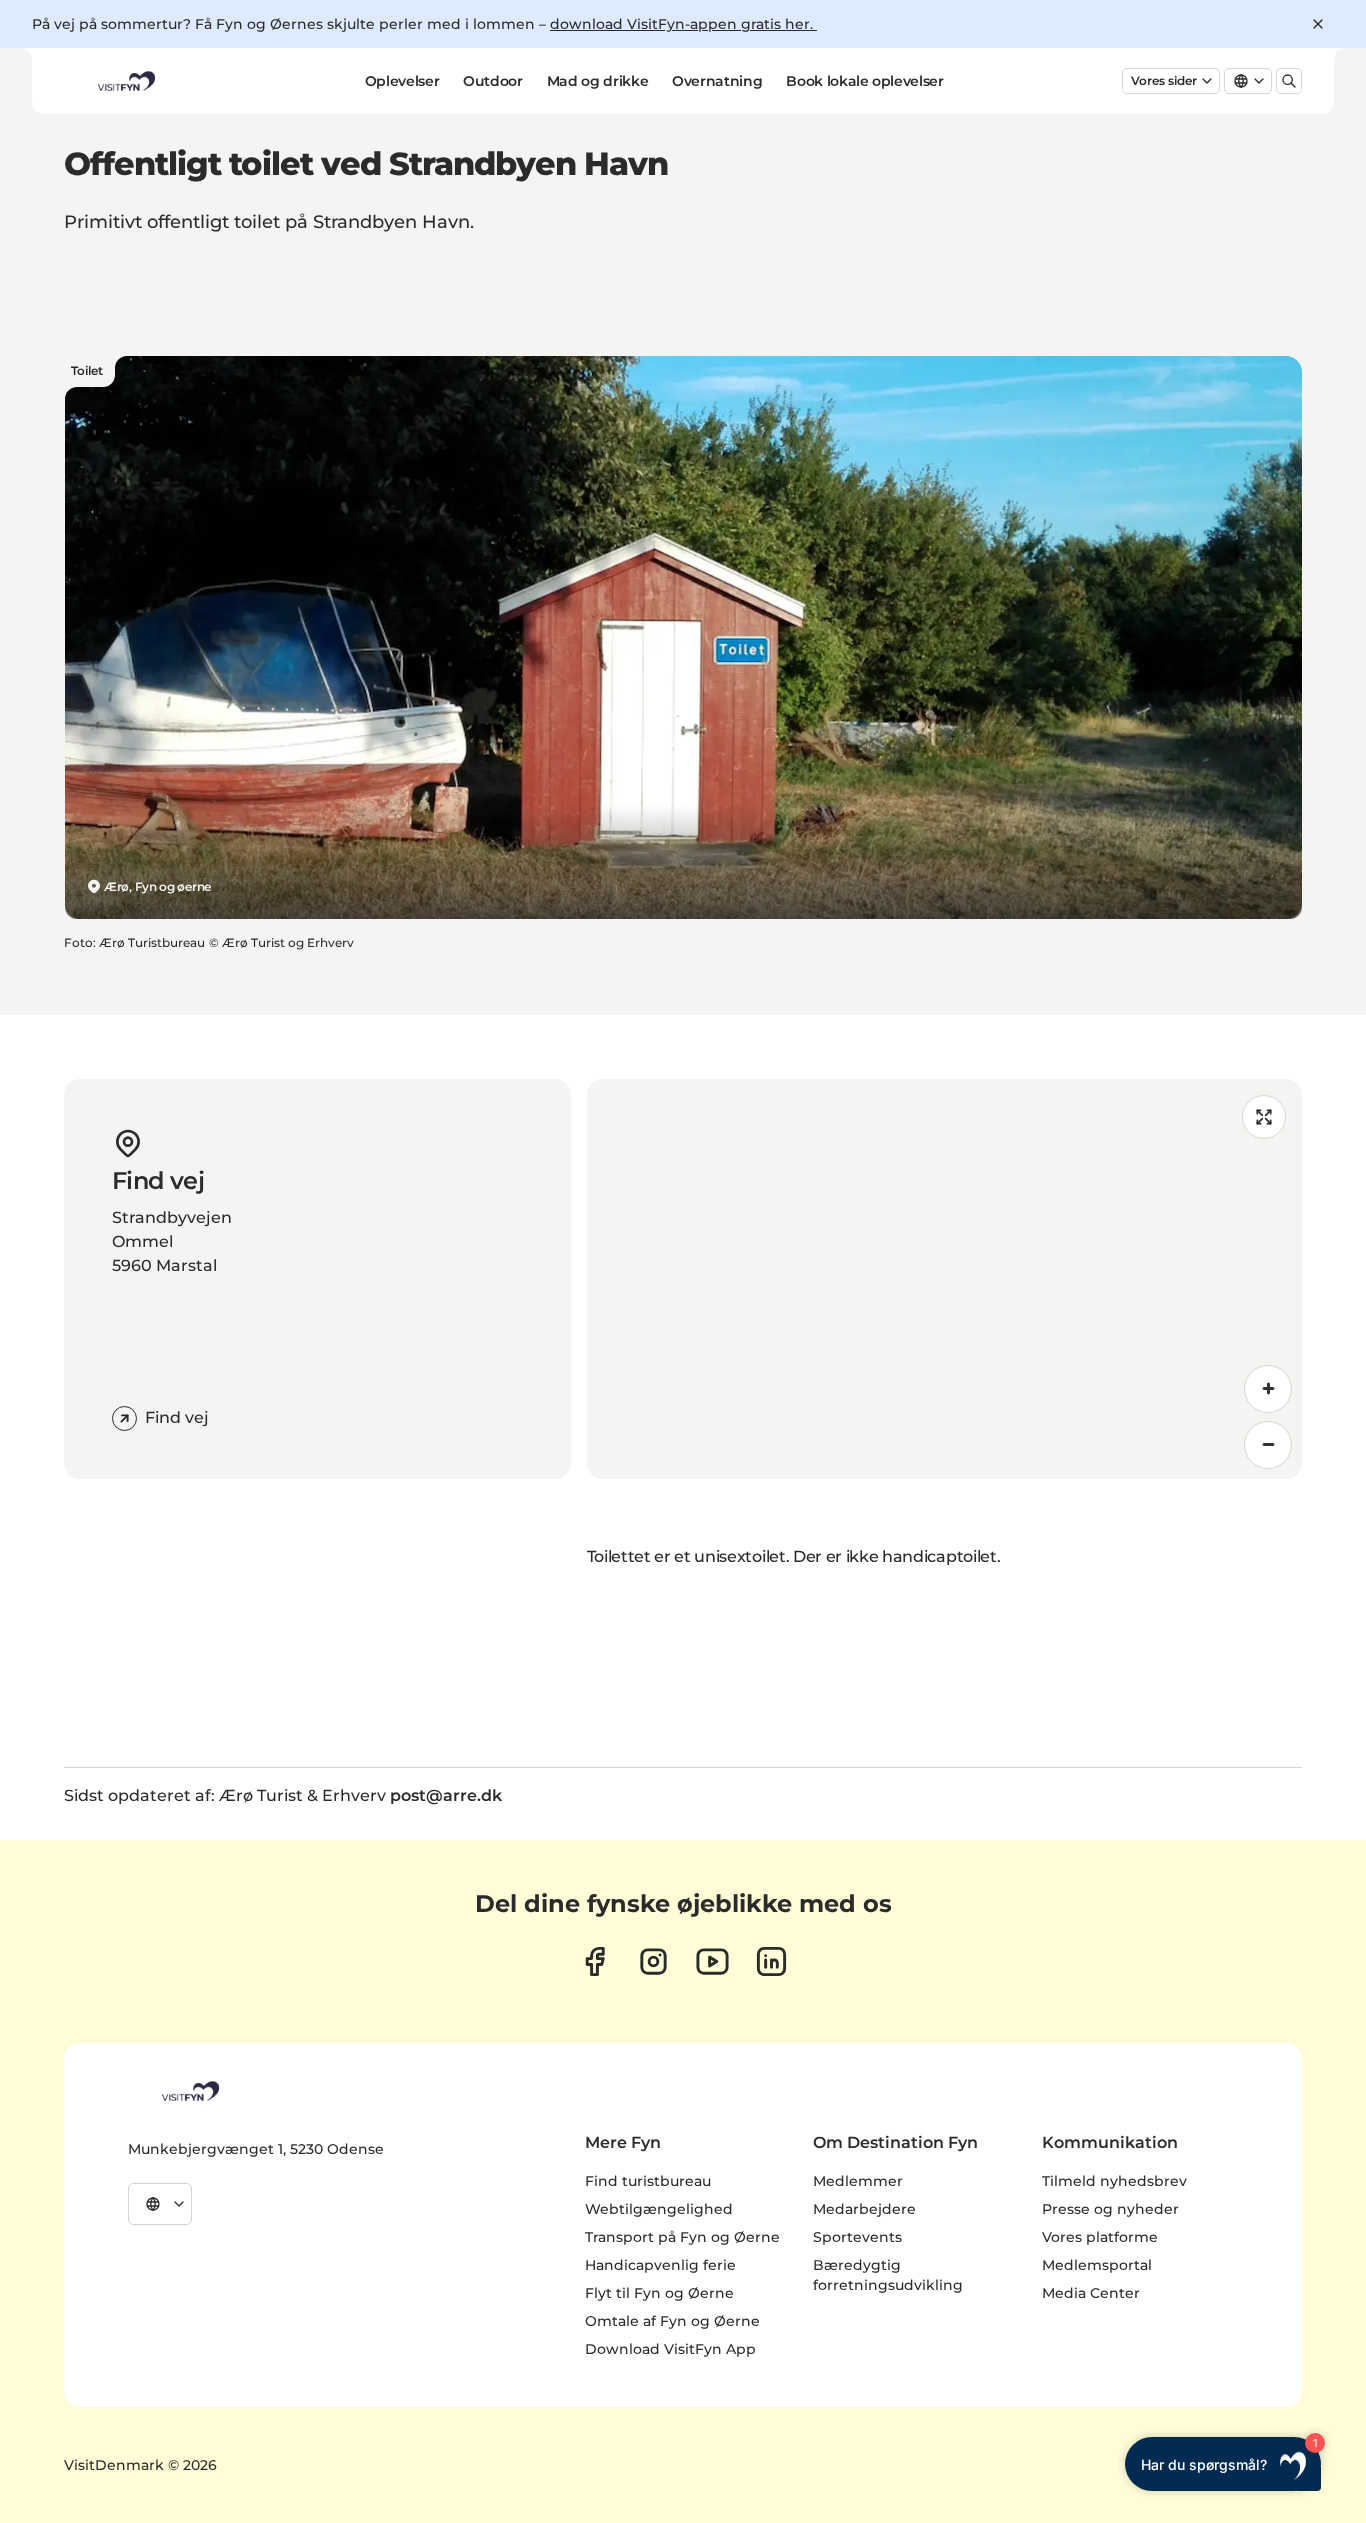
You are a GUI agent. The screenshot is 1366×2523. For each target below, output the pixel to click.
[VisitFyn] (189, 2091)
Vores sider (1164, 80)
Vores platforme (1100, 2237)
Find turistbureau (648, 2181)
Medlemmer (858, 2181)
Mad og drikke (597, 81)
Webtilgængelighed (659, 2209)
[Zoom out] (1268, 1445)
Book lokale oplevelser (864, 81)
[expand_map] (1264, 1117)
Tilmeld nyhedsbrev (1114, 2181)
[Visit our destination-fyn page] (771, 1961)
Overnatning (717, 81)
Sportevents (857, 2237)
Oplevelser (402, 81)
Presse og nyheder (1110, 2209)
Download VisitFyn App (670, 2349)
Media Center (1091, 2293)
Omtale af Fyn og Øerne (672, 2321)
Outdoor (493, 81)
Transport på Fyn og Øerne (682, 2237)
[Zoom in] (1268, 1389)
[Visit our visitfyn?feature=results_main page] (712, 1961)
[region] (945, 1279)
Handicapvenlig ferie (660, 2265)
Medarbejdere (864, 2209)
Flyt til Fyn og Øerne (659, 2293)
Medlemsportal (1097, 2265)
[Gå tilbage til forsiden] (125, 81)
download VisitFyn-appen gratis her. (683, 24)
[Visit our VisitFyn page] (594, 1961)
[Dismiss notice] (1318, 24)
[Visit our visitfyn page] (653, 1961)
